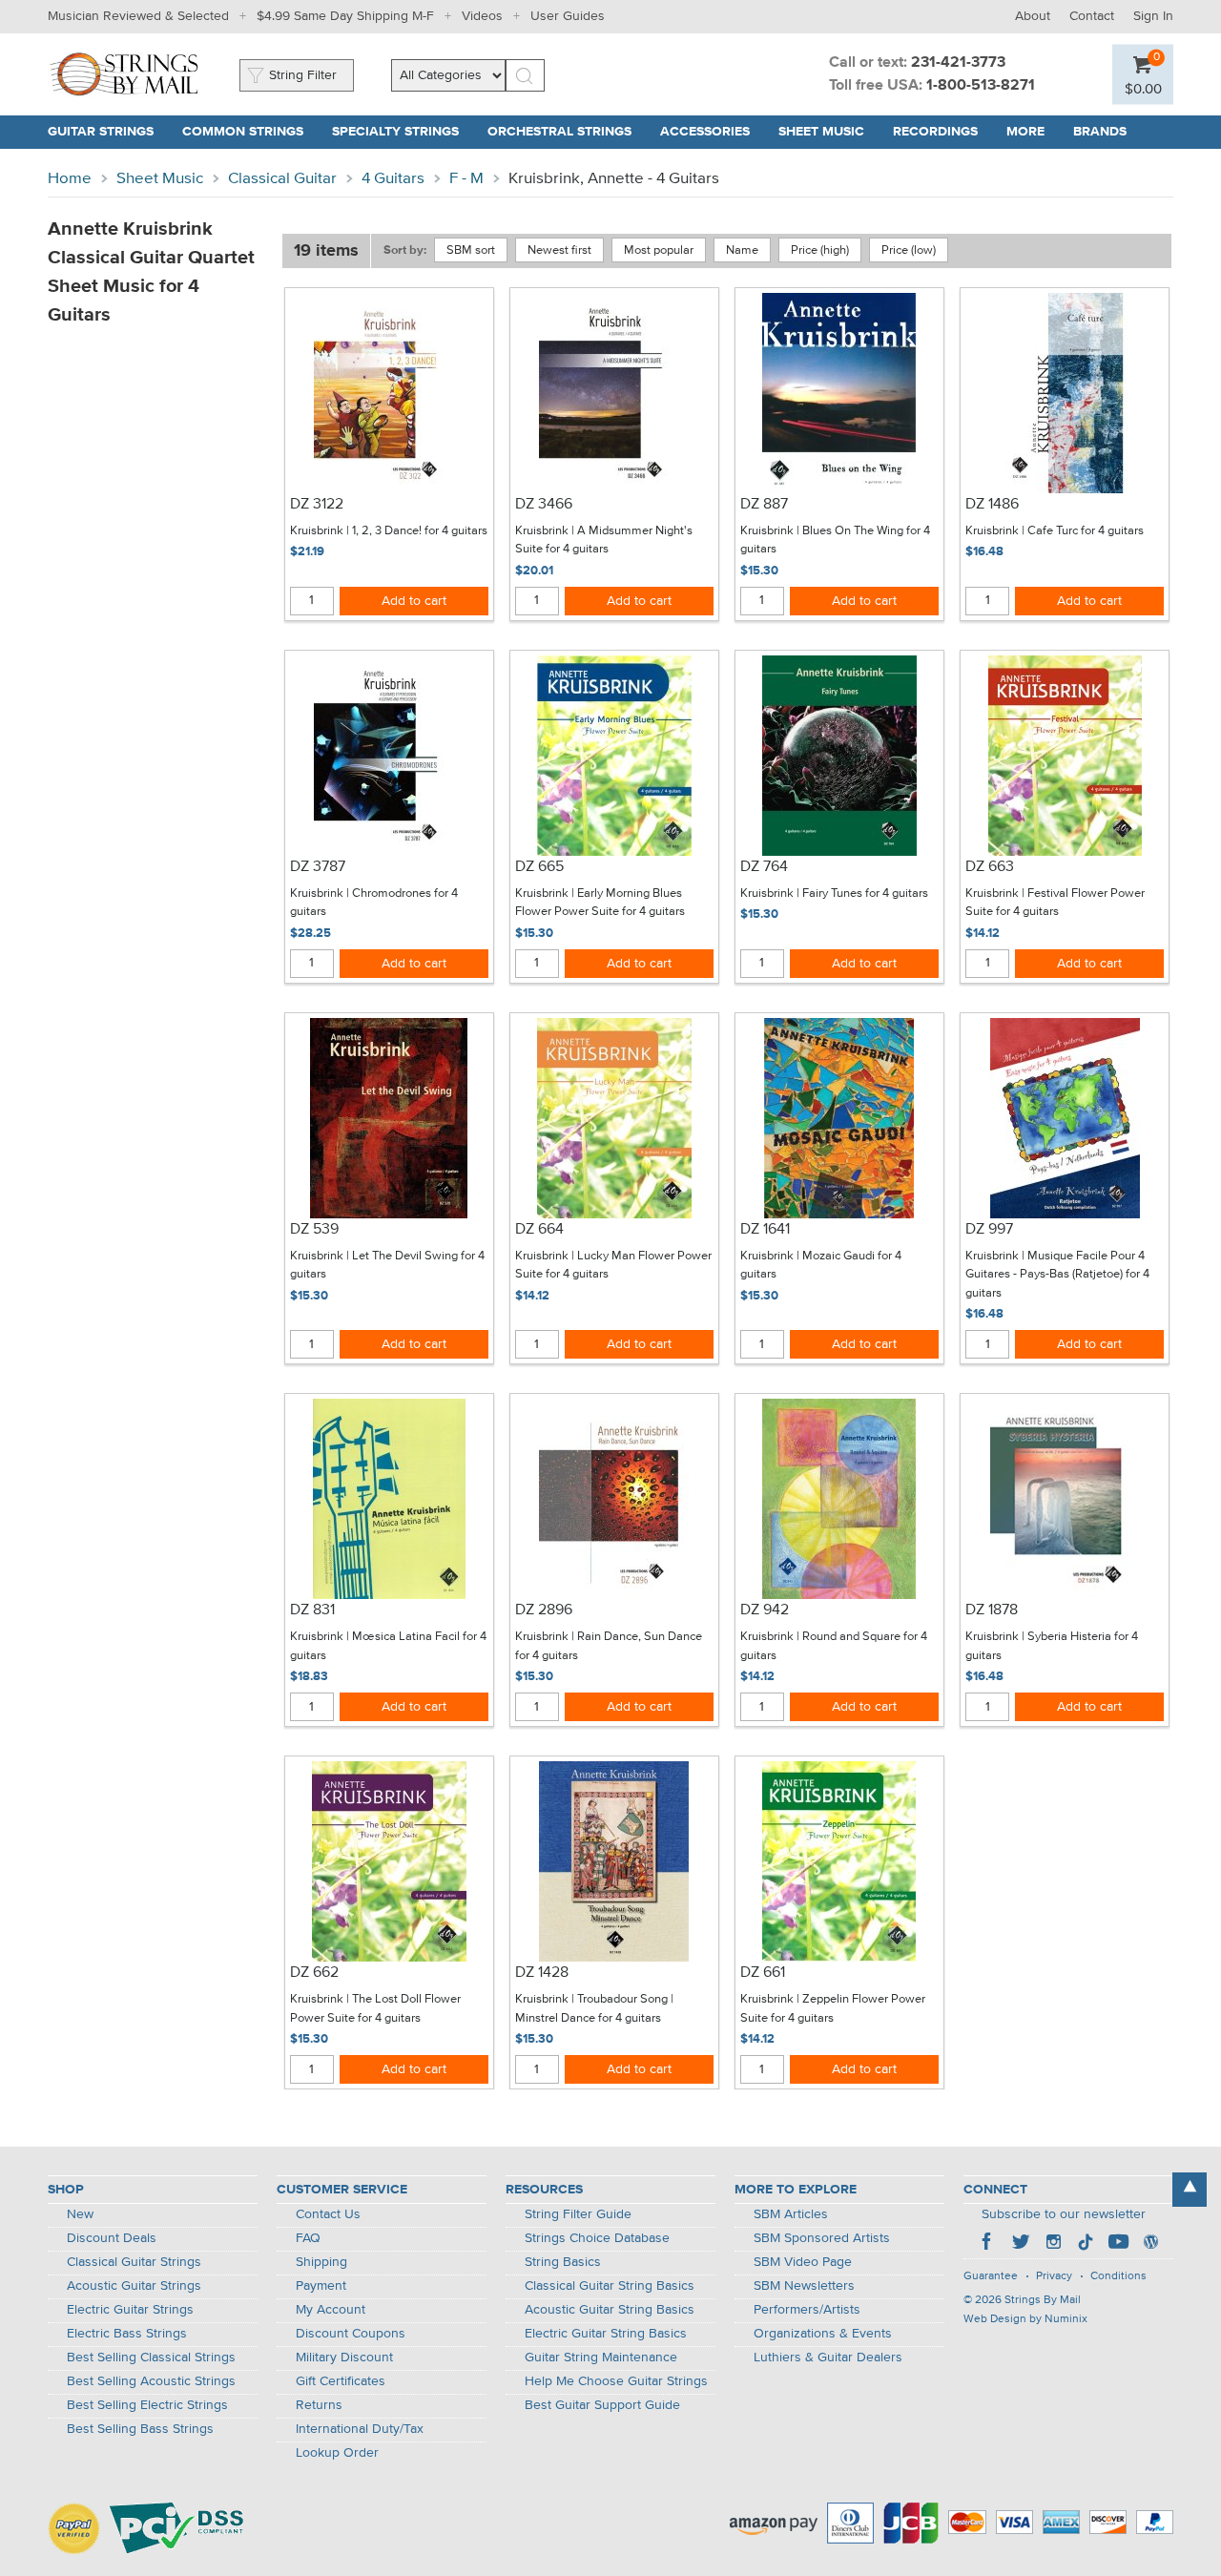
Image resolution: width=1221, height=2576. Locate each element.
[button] (1143, 88)
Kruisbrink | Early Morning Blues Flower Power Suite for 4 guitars (600, 903)
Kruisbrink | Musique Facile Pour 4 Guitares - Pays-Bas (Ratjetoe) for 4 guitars (1057, 1275)
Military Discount (344, 2358)
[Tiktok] (1086, 2244)
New (80, 2214)
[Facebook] (988, 2244)
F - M (466, 179)
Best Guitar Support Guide (602, 2405)
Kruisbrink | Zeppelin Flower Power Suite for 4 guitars (833, 2009)
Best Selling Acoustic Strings (151, 2381)
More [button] (1033, 132)
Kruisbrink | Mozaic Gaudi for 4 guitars (821, 1266)
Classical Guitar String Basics (610, 2286)
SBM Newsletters (804, 2286)
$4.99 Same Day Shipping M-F (345, 16)
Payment (321, 2286)
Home (70, 179)
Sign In (1153, 16)
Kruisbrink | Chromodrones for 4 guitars (374, 903)
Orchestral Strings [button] (567, 132)
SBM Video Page (803, 2262)
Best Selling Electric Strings (147, 2405)
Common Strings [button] (250, 132)
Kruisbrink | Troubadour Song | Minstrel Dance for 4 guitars (594, 2009)
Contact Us (328, 2214)
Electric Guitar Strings (130, 2310)
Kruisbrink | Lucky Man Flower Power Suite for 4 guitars (613, 1266)
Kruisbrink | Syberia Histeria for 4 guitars (1052, 1646)
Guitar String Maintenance (601, 2358)
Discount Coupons (351, 2334)
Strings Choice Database (597, 2238)
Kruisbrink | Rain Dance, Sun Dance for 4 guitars (609, 1646)
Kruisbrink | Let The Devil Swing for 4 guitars (387, 1266)
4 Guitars (393, 179)
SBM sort (471, 250)
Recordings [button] (942, 132)
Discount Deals (112, 2238)
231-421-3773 (958, 63)
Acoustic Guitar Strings (134, 2286)
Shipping (321, 2262)
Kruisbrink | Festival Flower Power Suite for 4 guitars (1055, 903)
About (1033, 16)
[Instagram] (1053, 2244)
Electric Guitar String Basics (606, 2334)
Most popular (659, 250)
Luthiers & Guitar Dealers (828, 2358)
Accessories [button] (712, 132)
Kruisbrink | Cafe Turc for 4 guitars (1055, 531)
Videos (482, 16)
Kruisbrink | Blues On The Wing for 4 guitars (835, 540)
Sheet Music (160, 179)
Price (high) (820, 250)
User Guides (568, 16)
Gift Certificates (341, 2381)
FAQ (308, 2238)
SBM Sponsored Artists (822, 2238)
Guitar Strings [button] (108, 132)
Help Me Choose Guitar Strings (616, 2381)
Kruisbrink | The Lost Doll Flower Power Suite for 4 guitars (375, 2009)
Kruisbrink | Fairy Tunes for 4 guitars (834, 893)
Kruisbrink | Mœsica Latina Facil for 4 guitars (388, 1646)
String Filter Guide (578, 2214)
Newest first (559, 250)
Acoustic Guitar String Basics (610, 2310)
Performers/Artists (807, 2310)
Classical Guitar (282, 179)
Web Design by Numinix (1025, 2319)
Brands (1100, 132)
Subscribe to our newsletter (1064, 2214)
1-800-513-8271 (981, 86)
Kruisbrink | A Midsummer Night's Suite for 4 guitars (604, 540)
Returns (319, 2405)
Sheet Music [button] (828, 132)
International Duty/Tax (360, 2429)
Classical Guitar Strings (134, 2262)
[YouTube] (1118, 2244)
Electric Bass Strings (127, 2334)
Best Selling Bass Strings (140, 2429)
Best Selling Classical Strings (151, 2358)
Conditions (1118, 2276)
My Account (331, 2310)
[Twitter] (1021, 2244)
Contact (1092, 16)
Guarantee (991, 2276)
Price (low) (909, 250)
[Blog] (1150, 2244)
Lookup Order (337, 2453)
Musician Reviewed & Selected (138, 16)
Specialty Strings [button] (403, 132)
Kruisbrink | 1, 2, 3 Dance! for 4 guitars (389, 531)
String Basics (563, 2262)
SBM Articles (791, 2214)
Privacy (1054, 2276)
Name (742, 250)
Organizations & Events (823, 2334)
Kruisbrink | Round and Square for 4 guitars (834, 1646)
